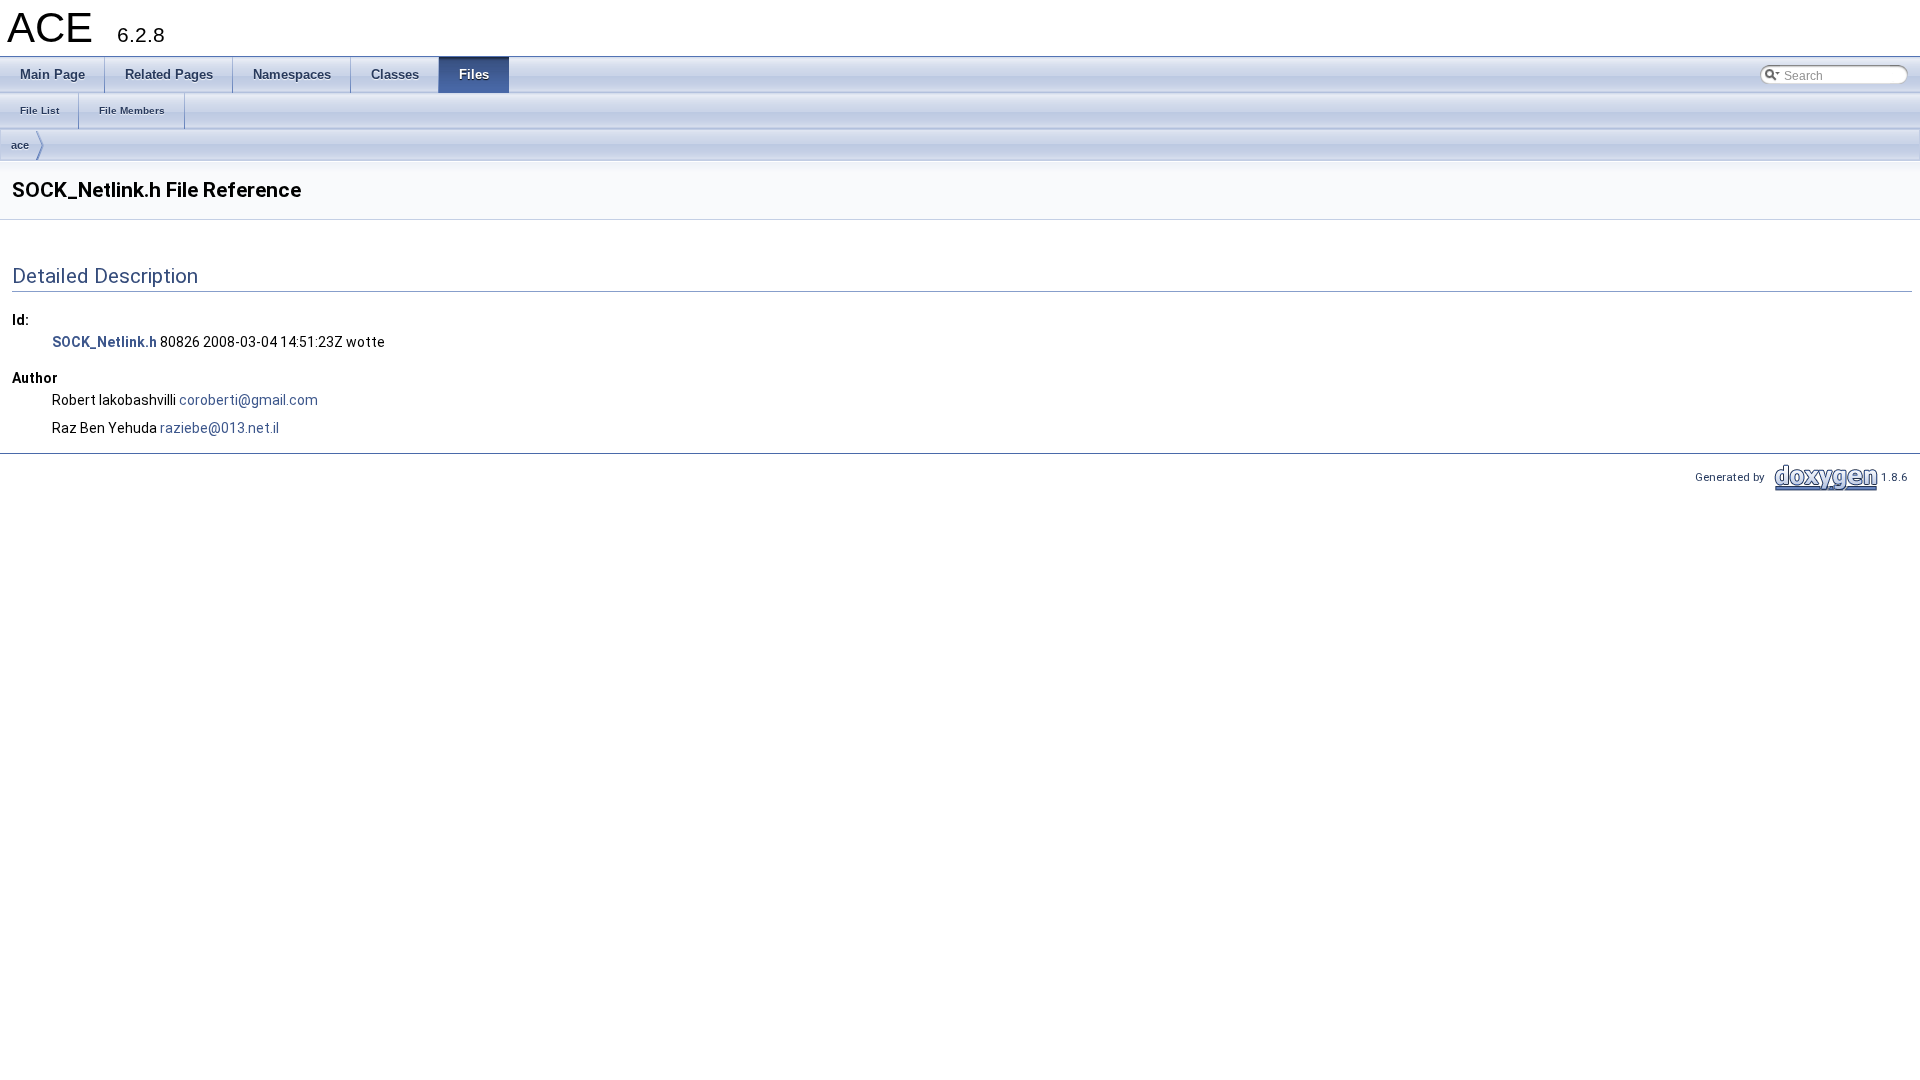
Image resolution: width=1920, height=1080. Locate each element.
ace (20, 145)
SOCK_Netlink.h (104, 342)
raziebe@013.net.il (219, 428)
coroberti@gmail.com (248, 400)
